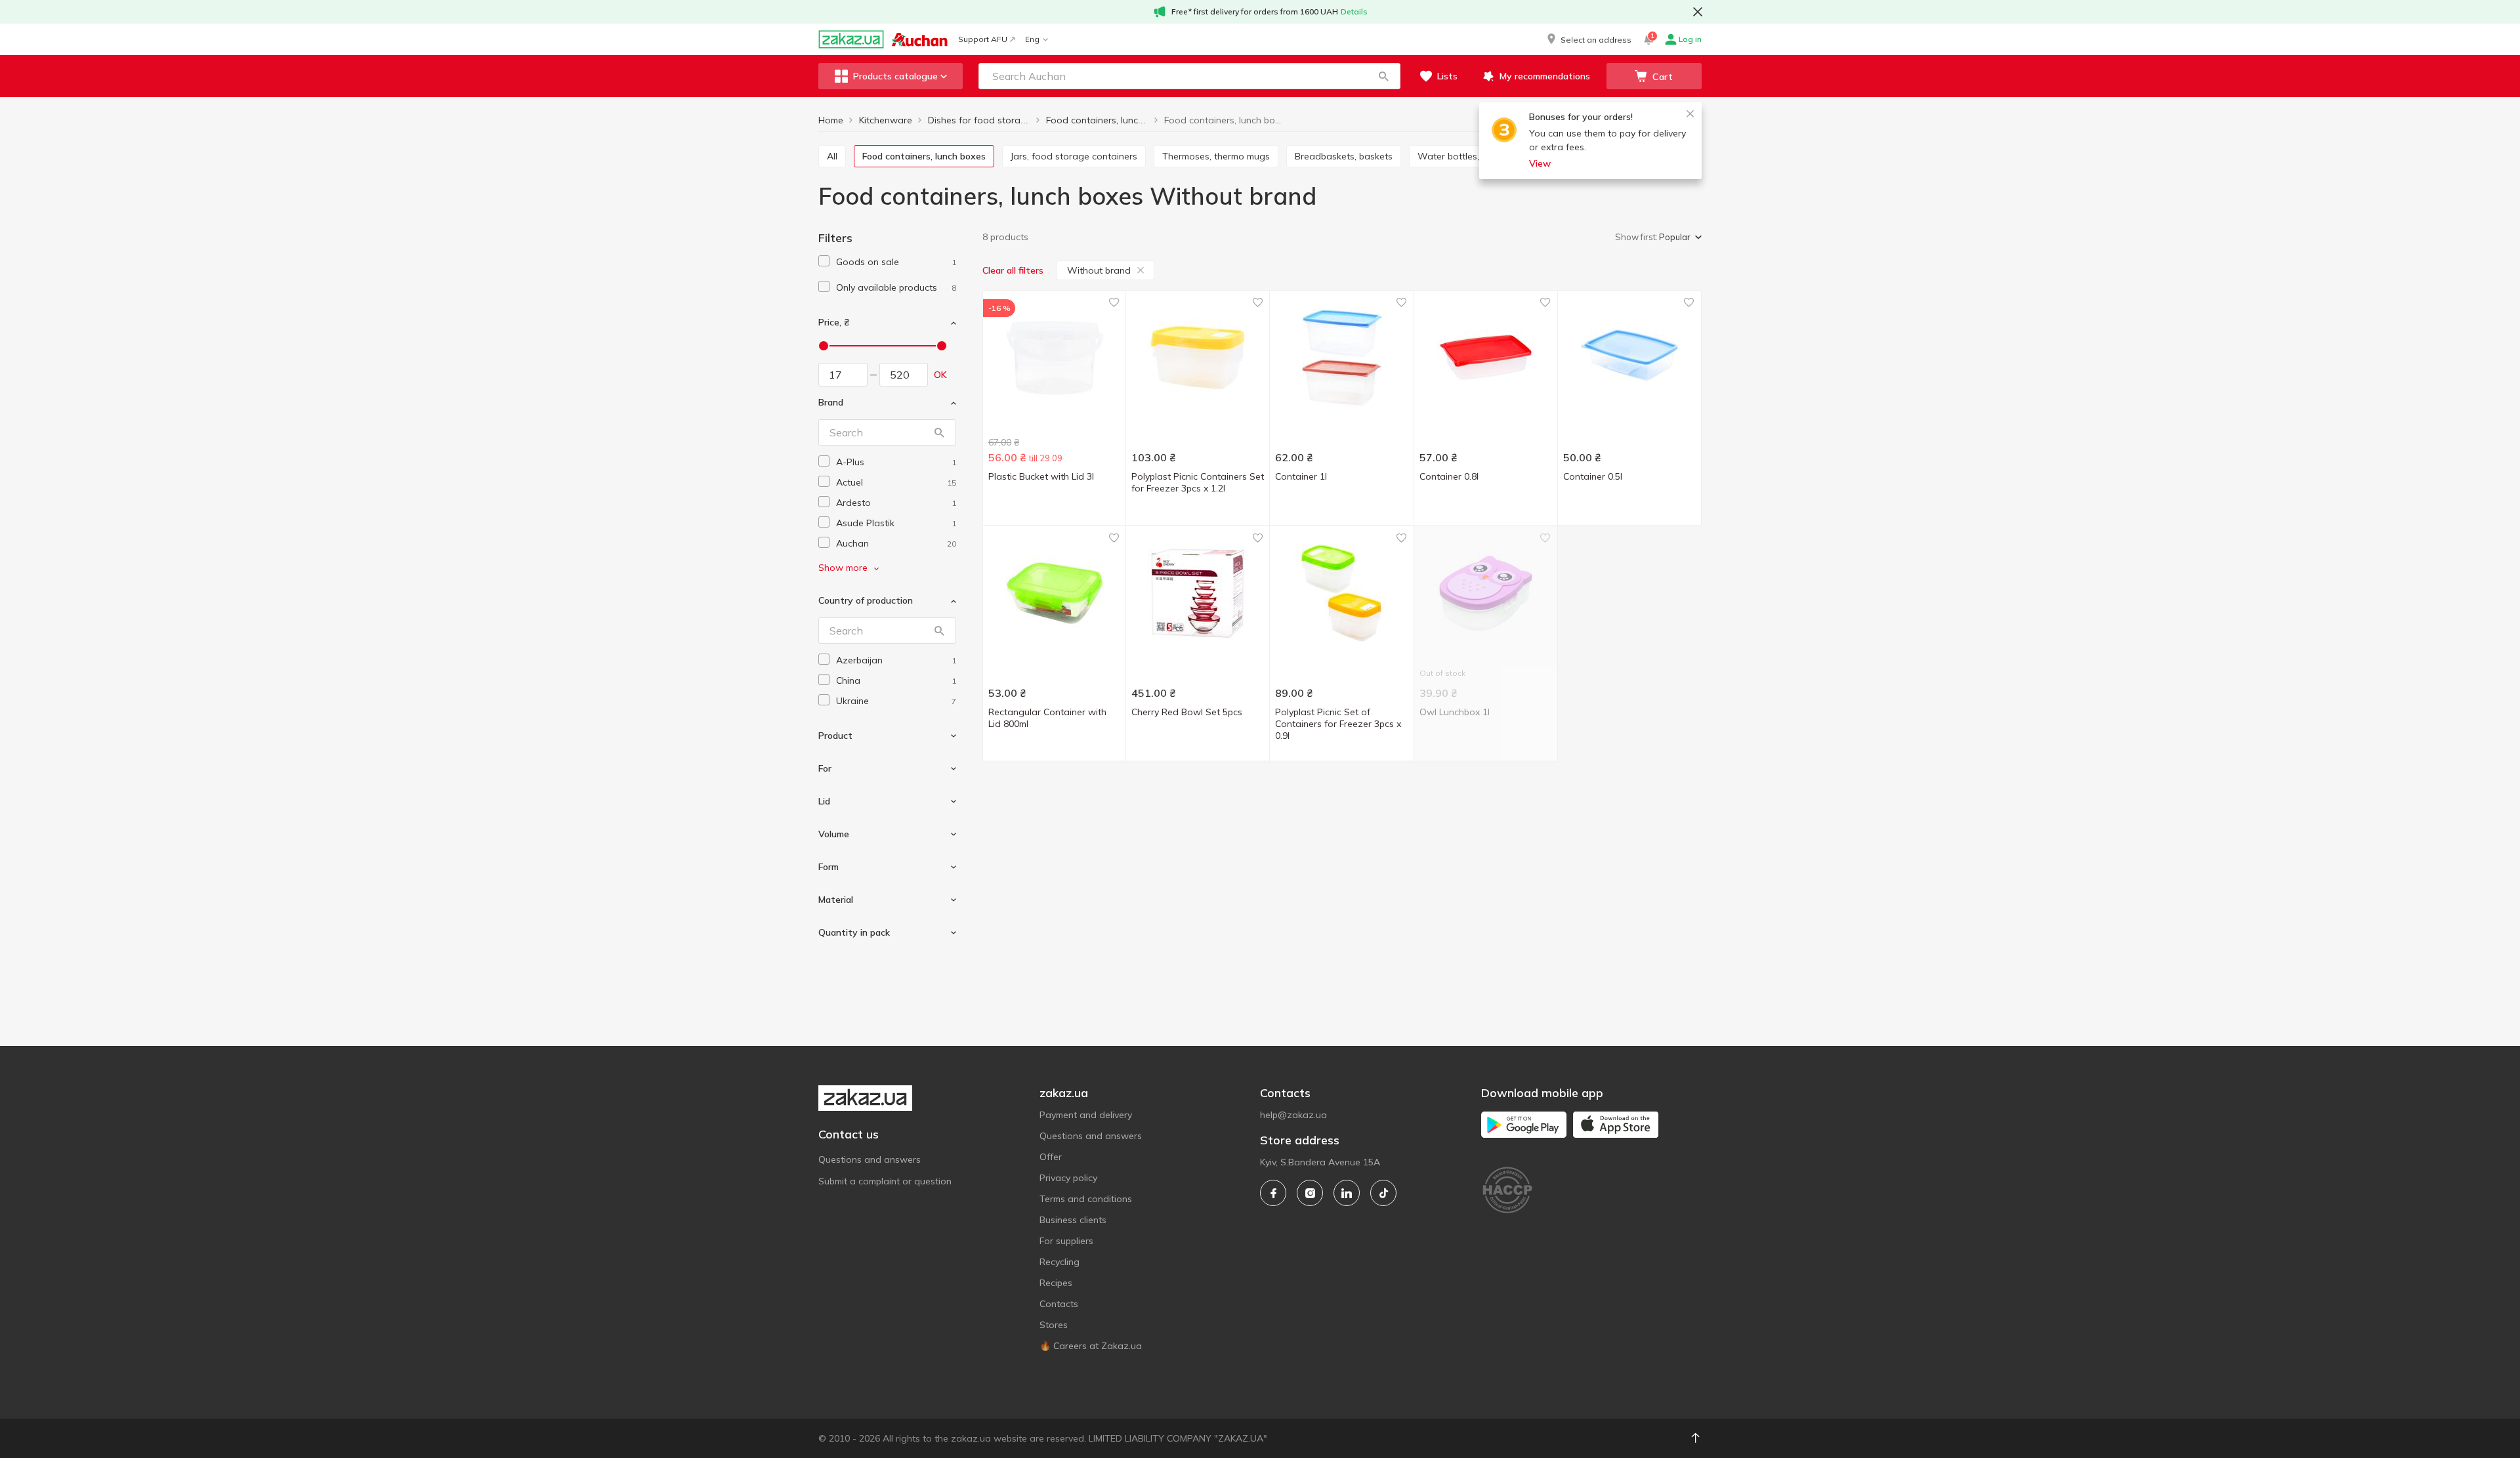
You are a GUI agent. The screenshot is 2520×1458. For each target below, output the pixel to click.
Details (1354, 11)
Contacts (1059, 1304)
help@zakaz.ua (1293, 1115)
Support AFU (983, 39)
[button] (1588, 39)
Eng (1032, 39)
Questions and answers (870, 1159)
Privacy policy (1068, 1178)
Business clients (1073, 1220)
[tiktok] (1383, 1193)
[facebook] (1273, 1193)
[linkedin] (1347, 1193)
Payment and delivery (1086, 1115)
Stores (1054, 1325)
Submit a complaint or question (885, 1181)
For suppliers (1066, 1241)
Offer (1051, 1157)
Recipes (1056, 1283)
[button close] (1698, 12)
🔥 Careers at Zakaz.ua (1091, 1346)
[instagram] (1310, 1193)
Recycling (1060, 1262)
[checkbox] (824, 261)
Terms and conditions (1086, 1199)
